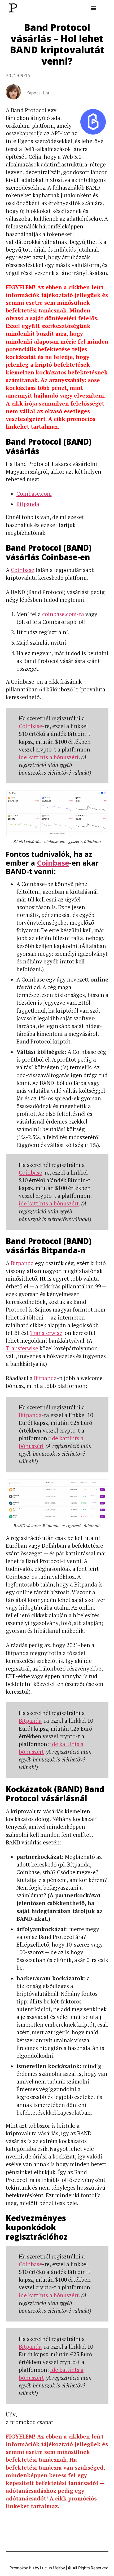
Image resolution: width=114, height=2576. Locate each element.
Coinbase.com (34, 494)
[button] (94, 8)
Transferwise (46, 1333)
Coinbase (23, 570)
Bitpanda (28, 504)
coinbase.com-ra (63, 614)
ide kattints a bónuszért (49, 757)
